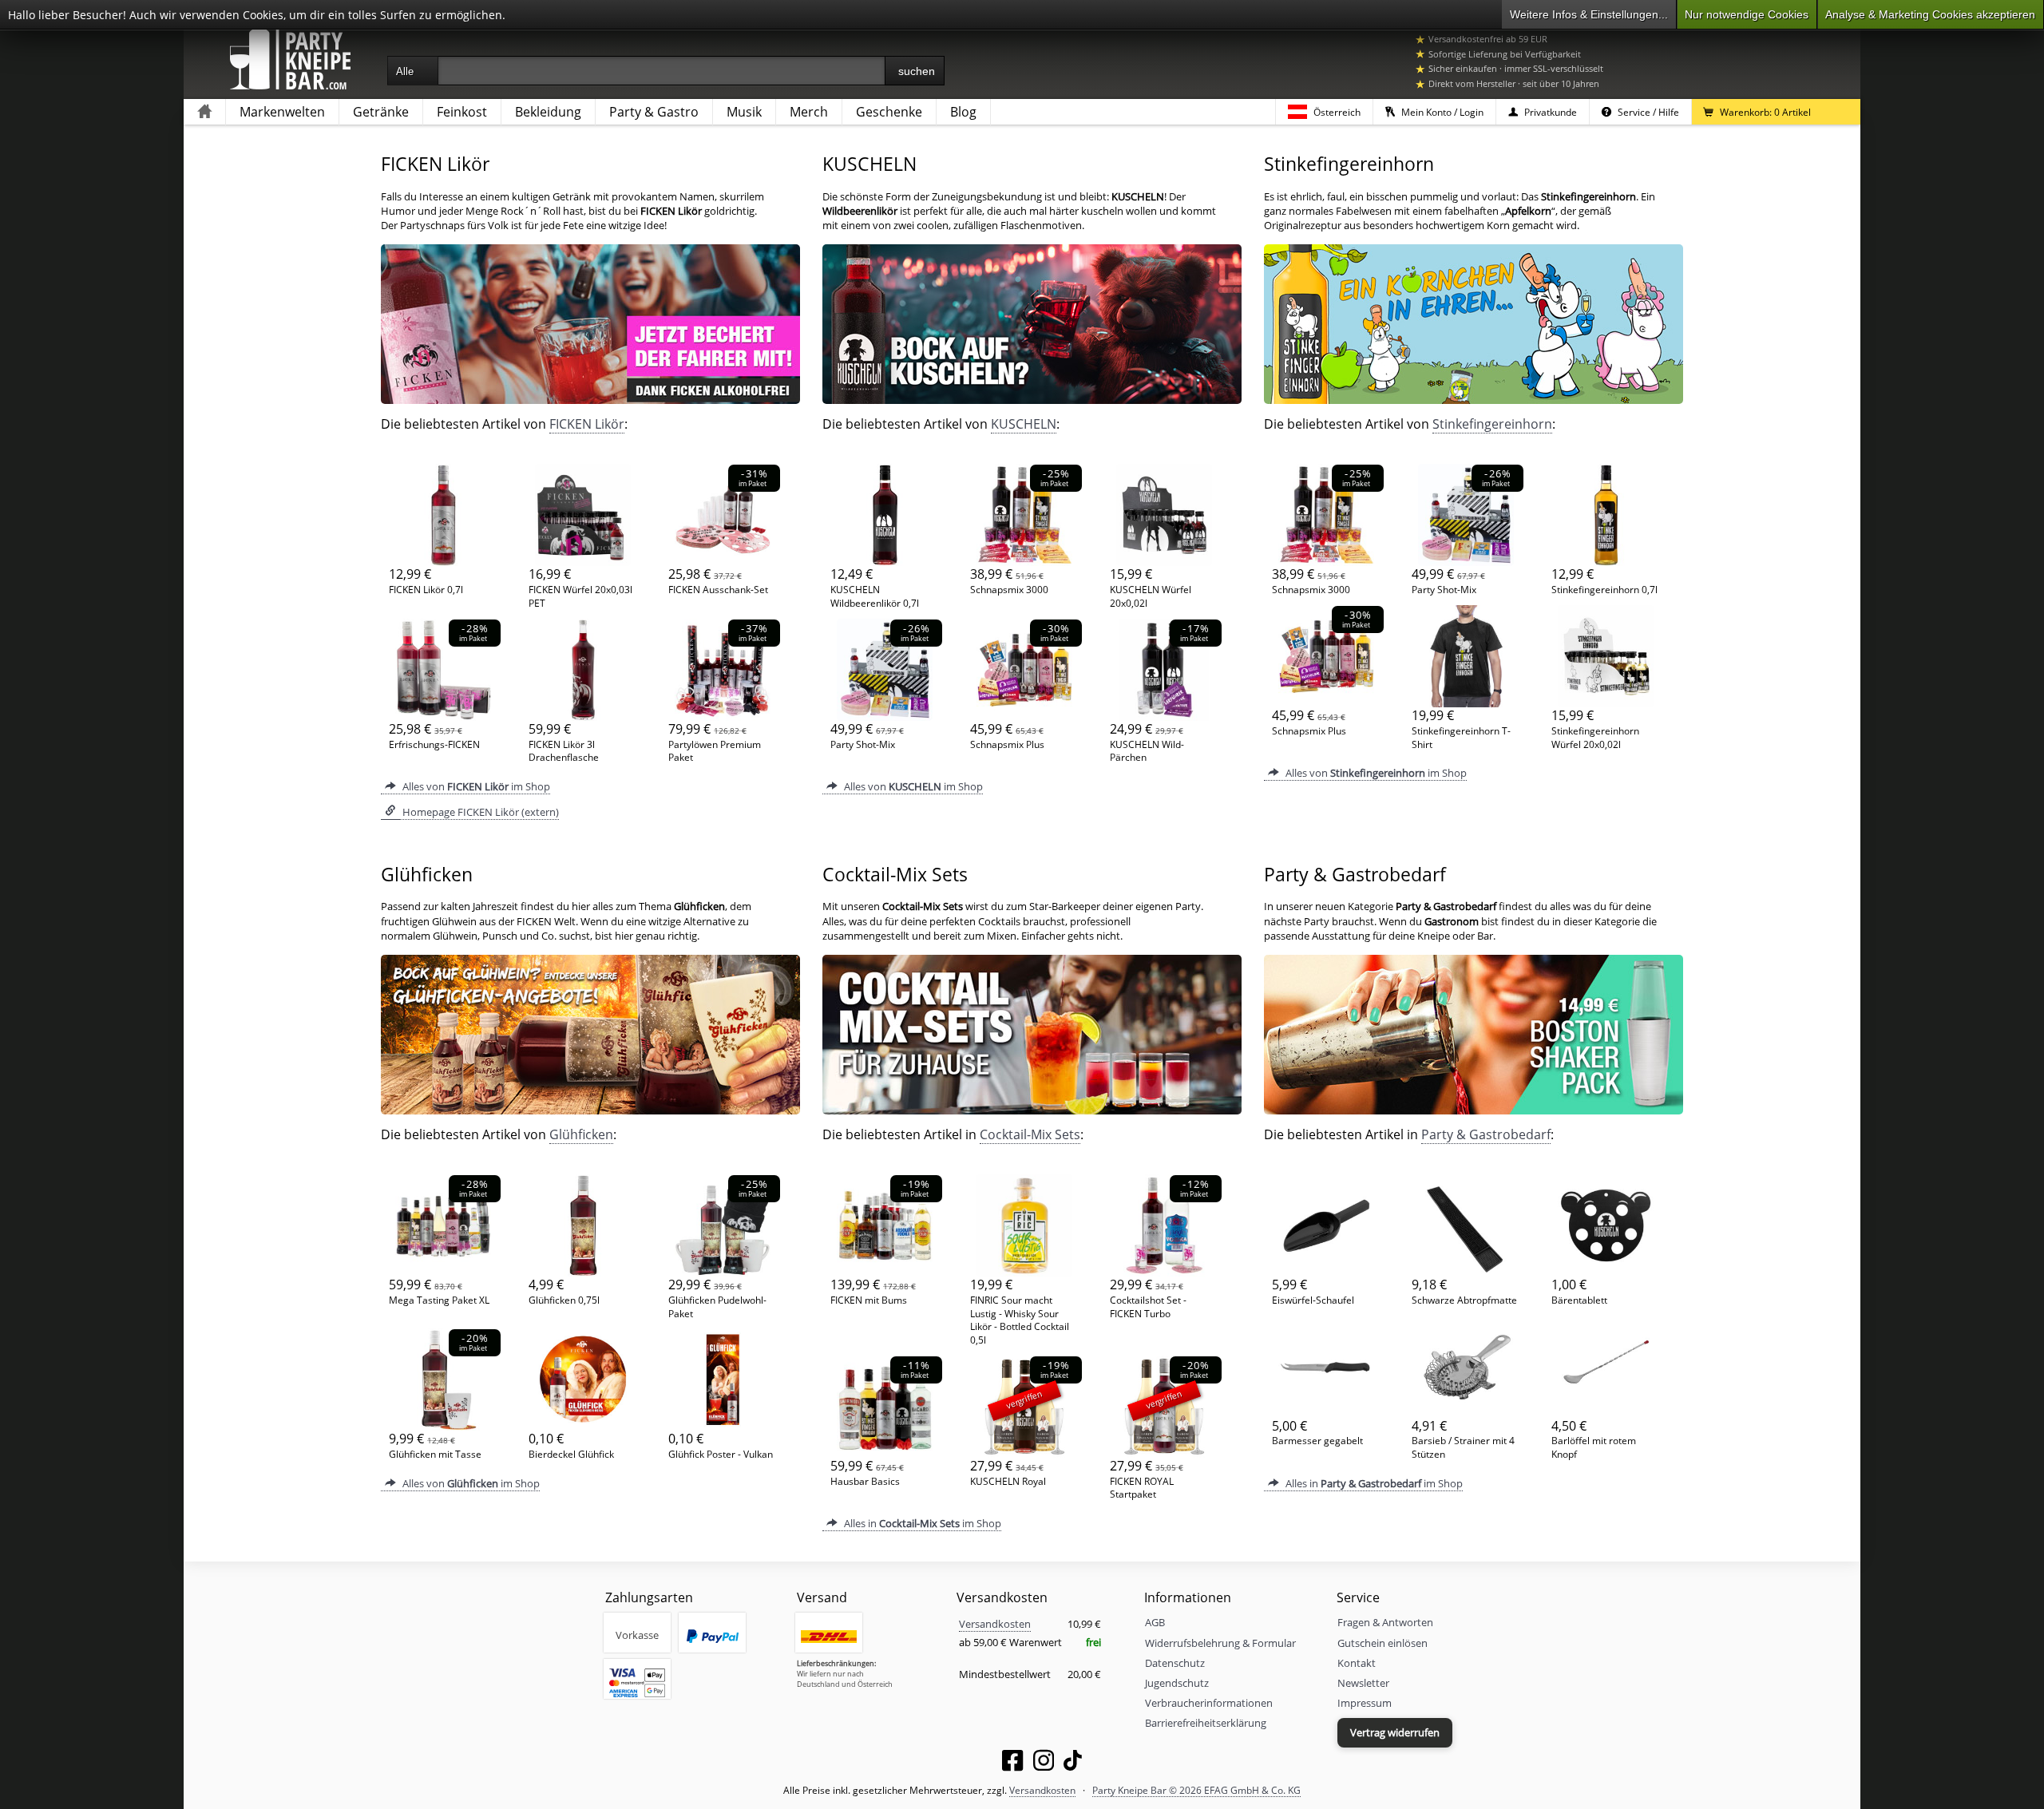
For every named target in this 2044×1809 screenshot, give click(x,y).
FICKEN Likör (587, 424)
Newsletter (1363, 1683)
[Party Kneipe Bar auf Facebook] (1012, 1763)
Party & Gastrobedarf (1486, 1134)
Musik (744, 112)
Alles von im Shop (475, 786)
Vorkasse (637, 1635)
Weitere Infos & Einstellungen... (1589, 14)
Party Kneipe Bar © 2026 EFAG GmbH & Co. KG (1196, 1790)
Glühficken (581, 1134)
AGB (1155, 1622)
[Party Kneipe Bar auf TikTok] (1073, 1763)
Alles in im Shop (921, 1523)
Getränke (381, 112)
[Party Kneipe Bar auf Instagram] (1044, 1763)
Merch (809, 112)
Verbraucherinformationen (1209, 1703)
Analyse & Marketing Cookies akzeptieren (1930, 14)
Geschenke (889, 112)
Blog (963, 112)
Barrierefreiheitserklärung (1206, 1723)
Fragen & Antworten (1385, 1622)
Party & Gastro (654, 112)
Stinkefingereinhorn (1492, 424)
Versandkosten (995, 1624)
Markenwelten (282, 112)
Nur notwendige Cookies (1747, 14)
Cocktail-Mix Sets (1030, 1134)
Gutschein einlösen (1382, 1643)
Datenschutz (1175, 1663)
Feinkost (462, 112)
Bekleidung (548, 112)
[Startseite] (204, 112)
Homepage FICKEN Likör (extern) (479, 812)
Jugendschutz (1177, 1683)
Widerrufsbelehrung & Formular (1220, 1643)
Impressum (1365, 1703)
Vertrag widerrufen (1395, 1732)
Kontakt (1357, 1663)
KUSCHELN (1024, 424)
